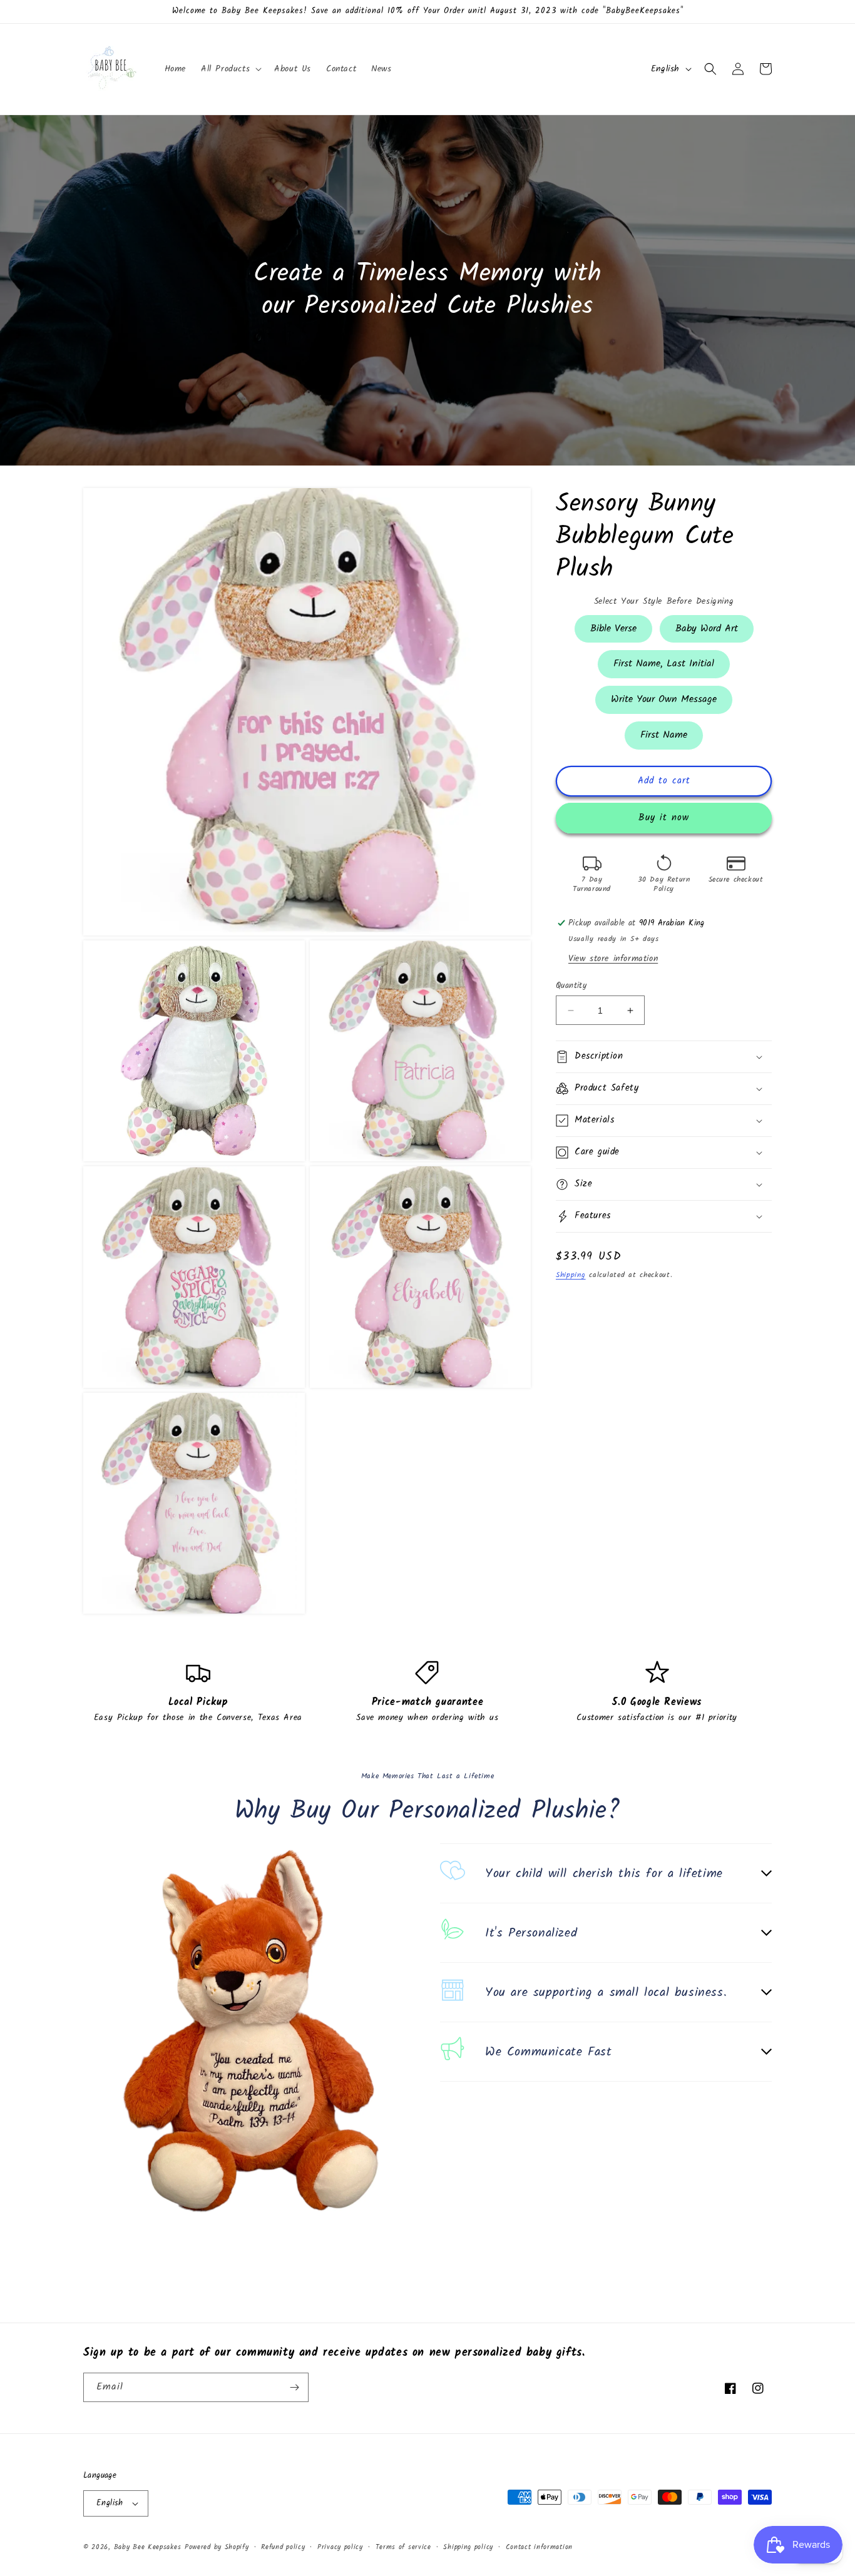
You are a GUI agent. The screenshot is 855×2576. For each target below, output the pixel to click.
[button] (230, 69)
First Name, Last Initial (664, 661)
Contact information (539, 2547)
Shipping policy (468, 2547)
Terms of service (403, 2547)
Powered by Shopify (217, 2547)
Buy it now (664, 818)
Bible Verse (613, 625)
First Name (664, 732)
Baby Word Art (707, 625)
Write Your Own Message (664, 696)
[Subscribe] (294, 2387)
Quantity (571, 986)
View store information (613, 959)
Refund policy (283, 2547)
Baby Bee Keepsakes (148, 2547)
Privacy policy (340, 2547)
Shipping (571, 1275)
